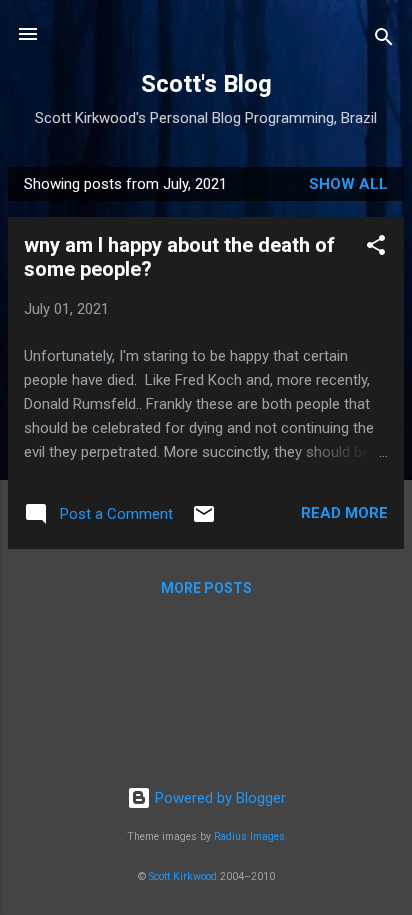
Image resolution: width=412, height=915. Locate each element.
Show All (348, 184)
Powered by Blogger (218, 798)
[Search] (384, 40)
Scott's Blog (206, 84)
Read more (344, 513)
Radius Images (249, 836)
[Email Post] (204, 521)
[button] (376, 248)
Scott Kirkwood (183, 876)
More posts (206, 588)
